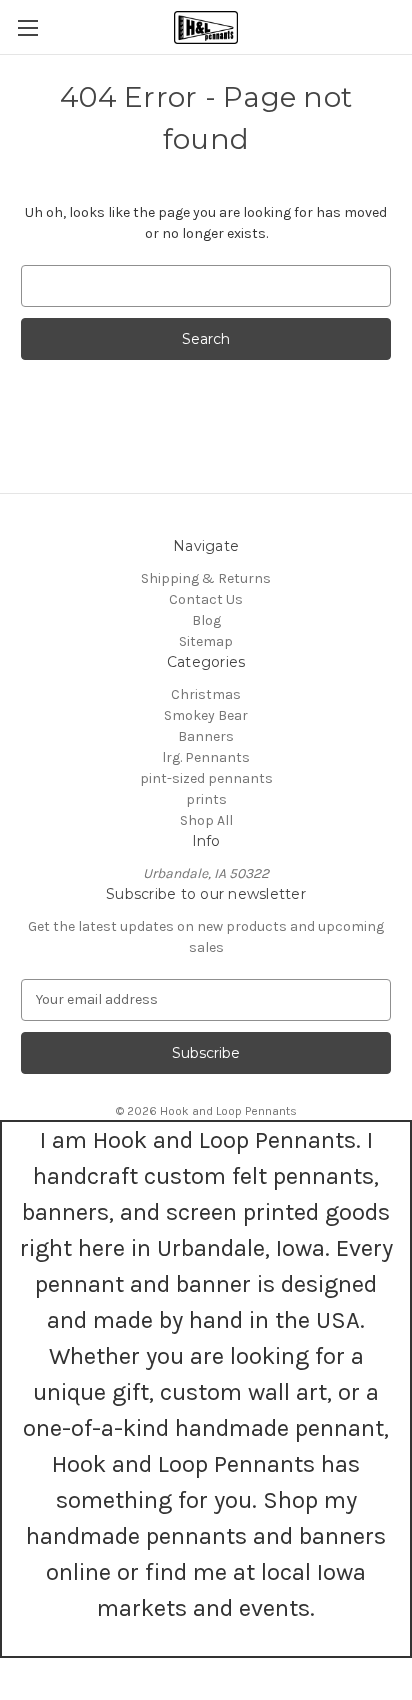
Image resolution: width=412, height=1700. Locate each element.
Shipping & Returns (206, 578)
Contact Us (206, 599)
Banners (206, 736)
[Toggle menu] (27, 27)
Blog (206, 620)
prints (206, 799)
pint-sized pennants (206, 778)
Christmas (206, 694)
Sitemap (206, 641)
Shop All (206, 820)
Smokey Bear (206, 715)
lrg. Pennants (206, 757)
